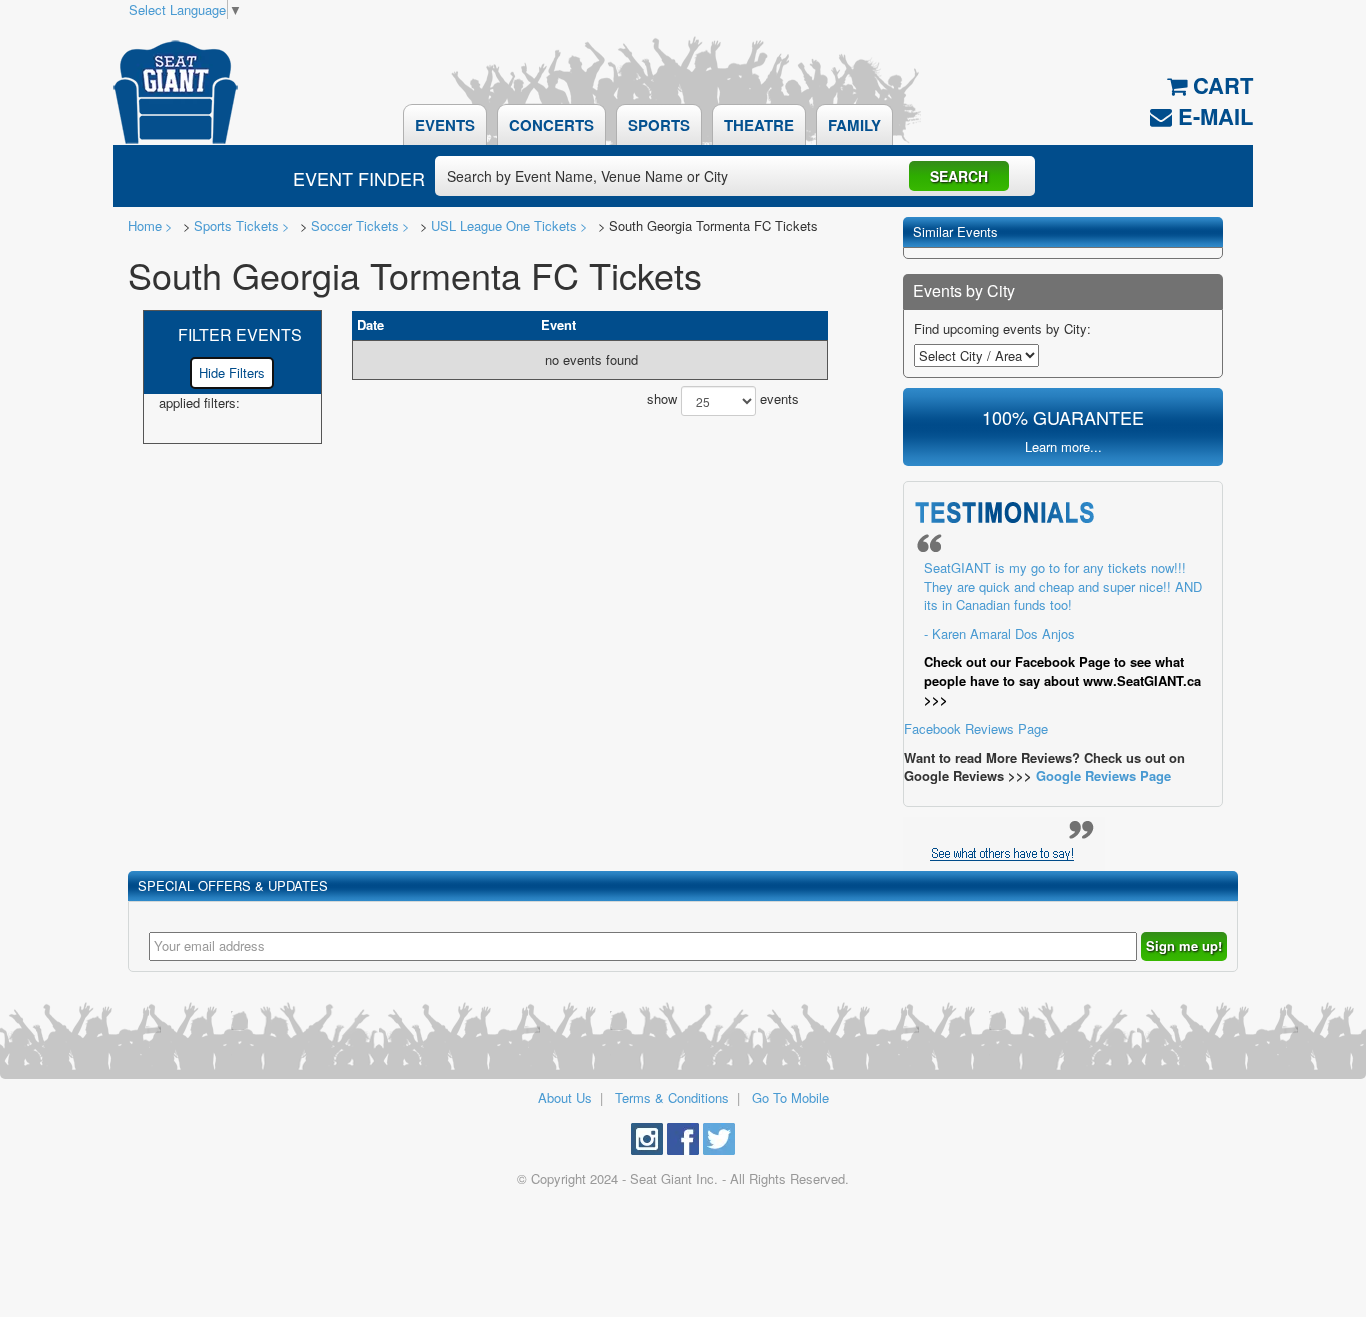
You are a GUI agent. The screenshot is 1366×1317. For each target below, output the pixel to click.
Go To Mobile (790, 1097)
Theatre (759, 125)
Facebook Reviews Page (1053, 648)
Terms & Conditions (672, 1097)
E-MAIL (1212, 116)
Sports (659, 125)
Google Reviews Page (1103, 775)
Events (445, 125)
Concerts (551, 125)
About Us (565, 1097)
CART (1220, 85)
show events (723, 399)
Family (854, 125)
